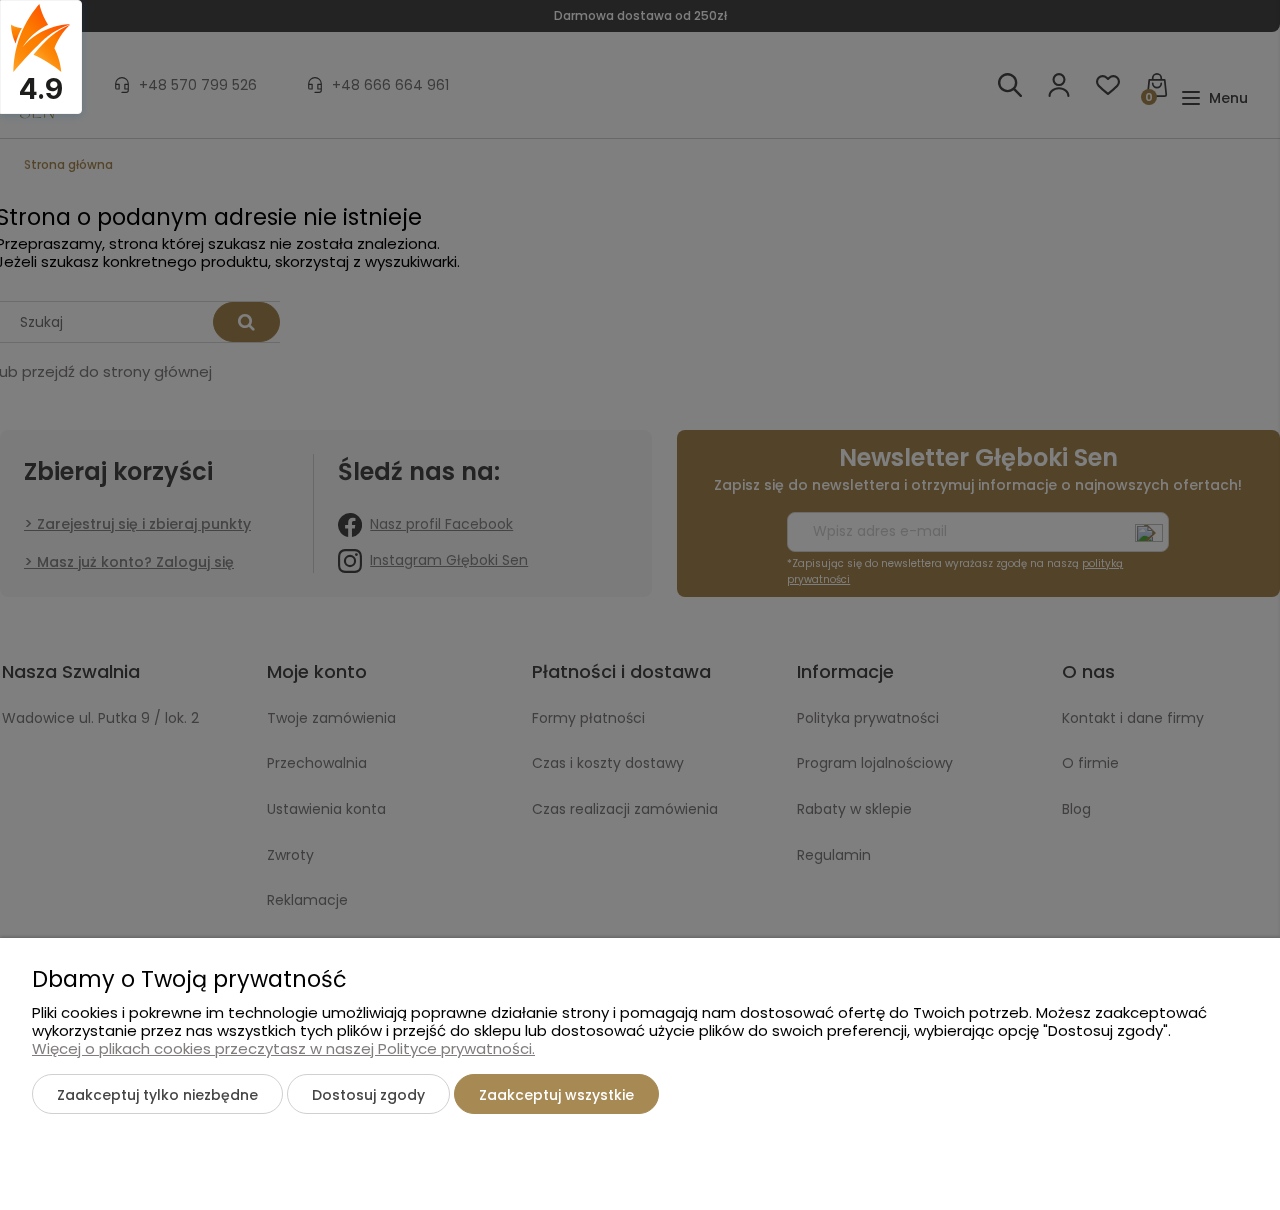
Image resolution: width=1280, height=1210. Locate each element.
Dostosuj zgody (368, 1095)
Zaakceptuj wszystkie (556, 1095)
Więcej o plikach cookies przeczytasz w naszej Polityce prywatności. (283, 1048)
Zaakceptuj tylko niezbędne (157, 1095)
